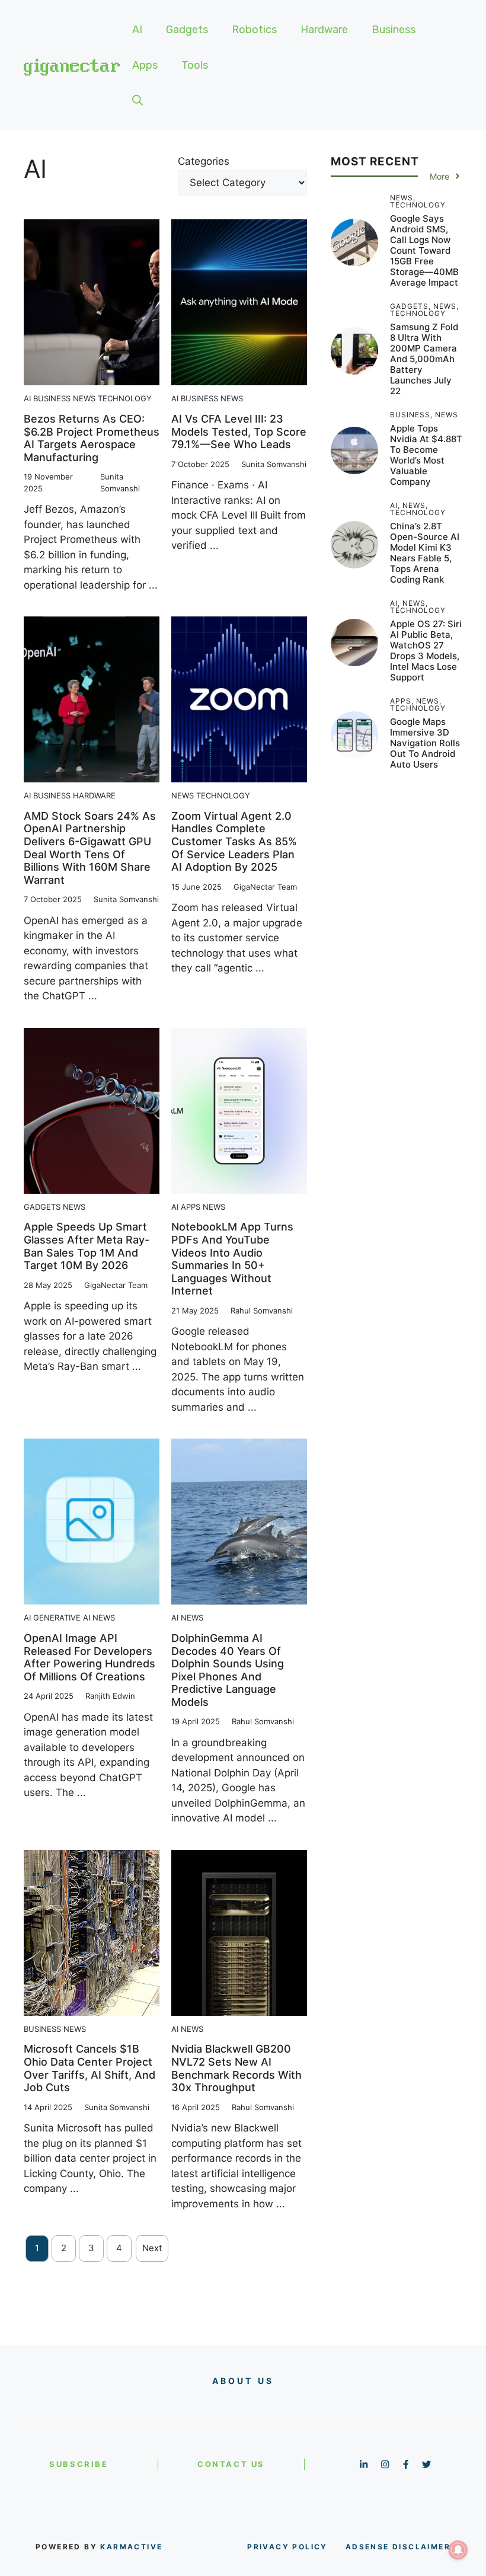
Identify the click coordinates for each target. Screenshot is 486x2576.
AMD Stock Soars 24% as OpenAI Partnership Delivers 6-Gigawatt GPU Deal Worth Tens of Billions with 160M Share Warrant (90, 848)
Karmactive (131, 2547)
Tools (195, 65)
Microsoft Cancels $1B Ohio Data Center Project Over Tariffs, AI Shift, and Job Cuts (89, 2068)
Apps (145, 65)
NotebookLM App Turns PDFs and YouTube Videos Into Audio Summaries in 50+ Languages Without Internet (232, 1259)
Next (152, 2248)
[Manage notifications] (458, 2550)
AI (137, 30)
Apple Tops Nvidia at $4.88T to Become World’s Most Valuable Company (426, 455)
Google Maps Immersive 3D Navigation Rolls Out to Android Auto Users (425, 743)
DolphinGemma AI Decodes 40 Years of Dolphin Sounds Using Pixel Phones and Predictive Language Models (228, 1670)
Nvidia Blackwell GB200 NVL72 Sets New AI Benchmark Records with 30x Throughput (236, 2068)
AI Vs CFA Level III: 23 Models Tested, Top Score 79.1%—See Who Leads (239, 432)
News (84, 398)
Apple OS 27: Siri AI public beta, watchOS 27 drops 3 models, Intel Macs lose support (426, 651)
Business (394, 30)
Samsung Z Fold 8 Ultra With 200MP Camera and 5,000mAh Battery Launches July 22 (424, 359)
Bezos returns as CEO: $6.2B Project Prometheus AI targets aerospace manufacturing (92, 438)
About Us (243, 2381)
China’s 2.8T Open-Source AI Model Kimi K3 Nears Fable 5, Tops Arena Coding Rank (425, 553)
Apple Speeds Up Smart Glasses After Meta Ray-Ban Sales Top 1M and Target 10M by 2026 (87, 1246)
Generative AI (62, 1618)
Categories (204, 161)
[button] (138, 101)
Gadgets (187, 30)
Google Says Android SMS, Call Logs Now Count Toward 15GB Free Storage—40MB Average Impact (424, 250)
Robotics (254, 30)
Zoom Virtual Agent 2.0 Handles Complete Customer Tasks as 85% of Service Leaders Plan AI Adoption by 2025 (234, 841)
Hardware (324, 30)
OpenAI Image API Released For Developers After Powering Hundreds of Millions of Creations (89, 1657)
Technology (125, 398)
